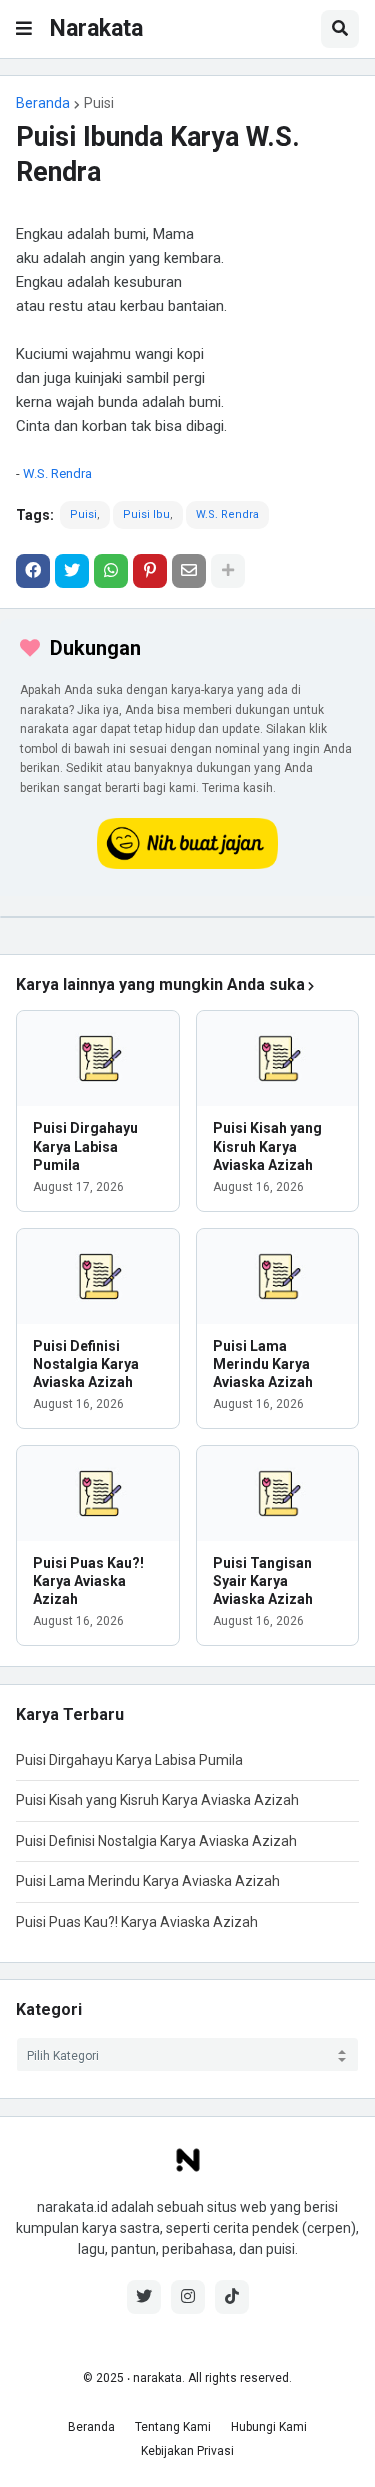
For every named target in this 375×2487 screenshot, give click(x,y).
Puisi (99, 103)
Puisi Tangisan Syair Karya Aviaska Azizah (263, 1581)
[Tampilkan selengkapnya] (228, 571)
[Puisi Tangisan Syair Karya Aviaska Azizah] (278, 1493)
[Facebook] (33, 571)
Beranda (43, 103)
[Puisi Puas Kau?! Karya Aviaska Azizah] (98, 1493)
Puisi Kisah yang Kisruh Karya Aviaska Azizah (267, 1146)
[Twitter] (72, 571)
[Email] (189, 571)
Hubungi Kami (269, 2427)
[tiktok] (232, 2297)
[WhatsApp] (111, 571)
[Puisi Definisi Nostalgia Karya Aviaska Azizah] (98, 1276)
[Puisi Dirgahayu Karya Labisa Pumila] (98, 1058)
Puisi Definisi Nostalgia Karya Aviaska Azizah (86, 1364)
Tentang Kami (173, 2427)
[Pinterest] (150, 571)
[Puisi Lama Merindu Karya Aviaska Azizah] (278, 1276)
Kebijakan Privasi (187, 2451)
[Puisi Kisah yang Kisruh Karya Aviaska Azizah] (278, 1058)
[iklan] (187, 917)
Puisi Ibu (146, 514)
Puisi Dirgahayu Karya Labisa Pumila (85, 1146)
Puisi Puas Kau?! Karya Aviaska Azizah (88, 1581)
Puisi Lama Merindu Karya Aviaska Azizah (263, 1364)
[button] (24, 29)
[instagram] (188, 2297)
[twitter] (144, 2297)
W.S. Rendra (57, 473)
